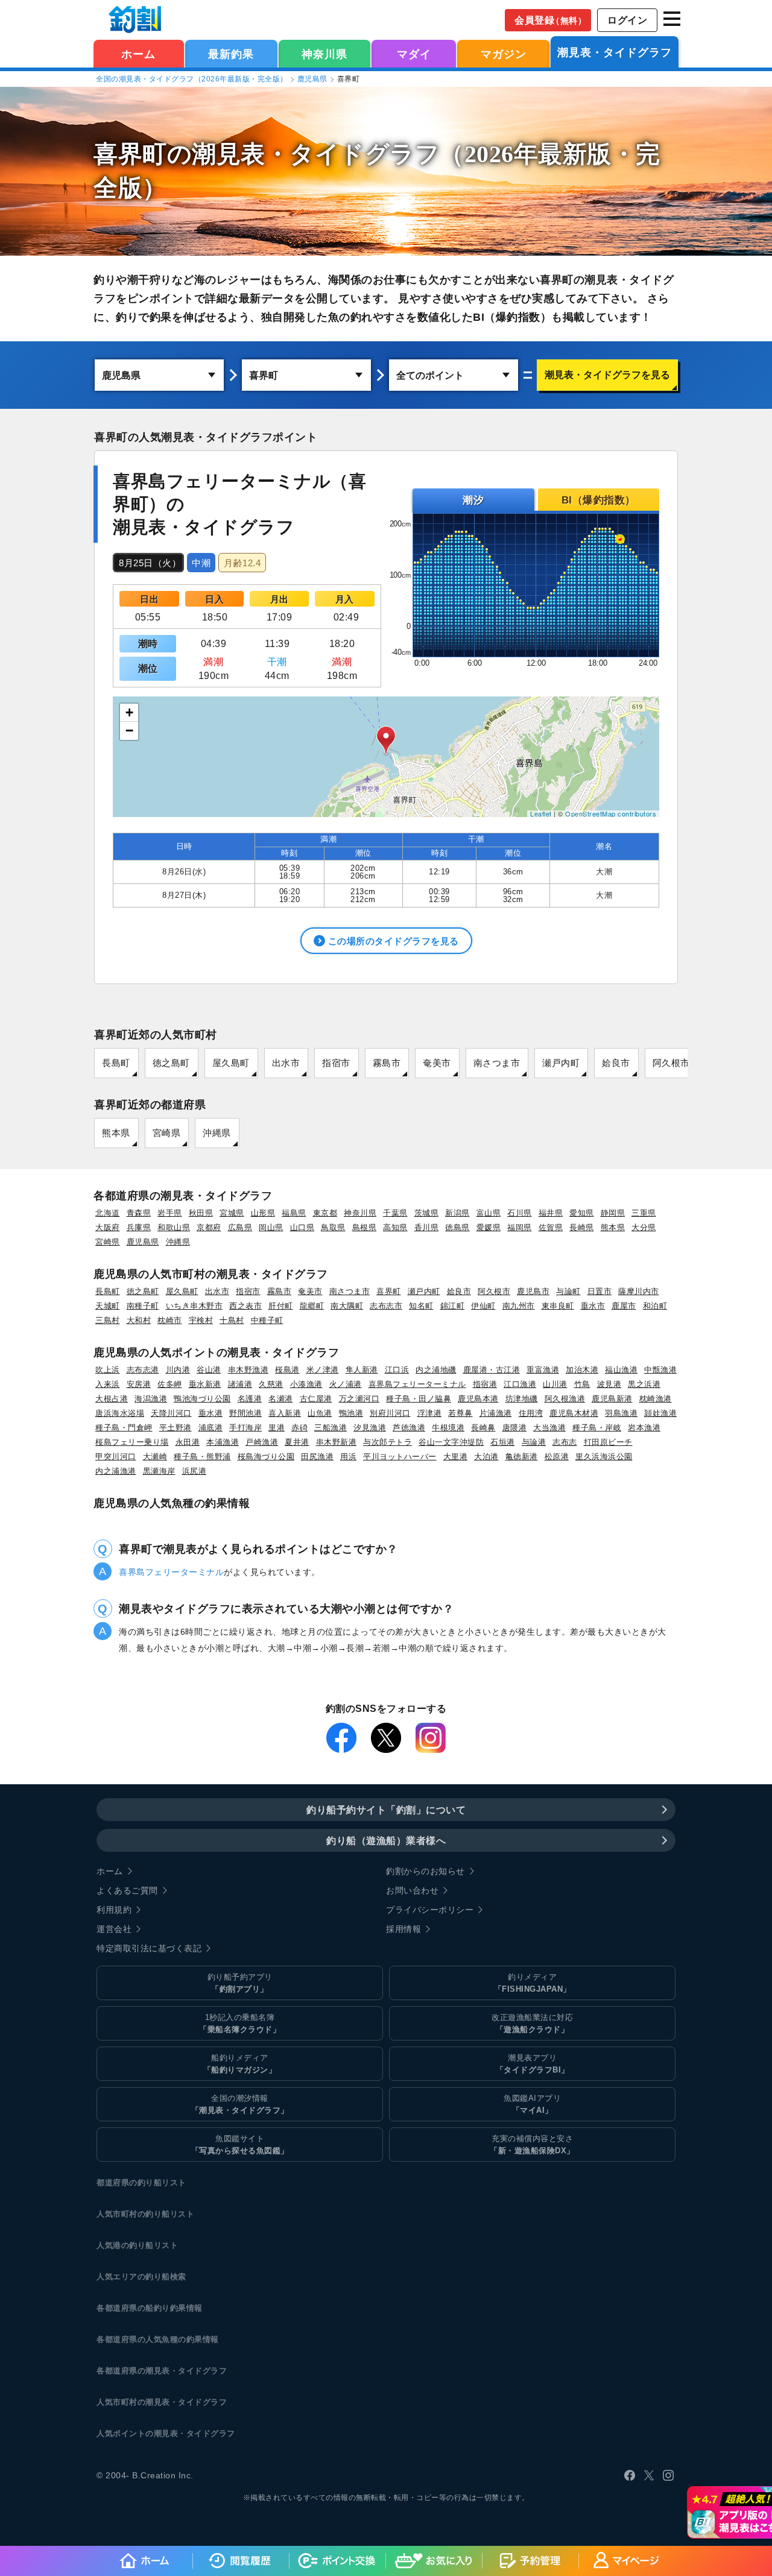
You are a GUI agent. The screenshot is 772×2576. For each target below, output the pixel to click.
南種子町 (143, 1306)
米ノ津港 (323, 1370)
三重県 (644, 1213)
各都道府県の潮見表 (133, 2371)
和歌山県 (174, 1227)
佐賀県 (551, 1227)
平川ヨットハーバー (400, 1457)
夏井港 (297, 1442)
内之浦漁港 (116, 1471)
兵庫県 (139, 1227)
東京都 (325, 1213)
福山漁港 (621, 1370)
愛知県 (582, 1213)
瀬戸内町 (561, 1063)
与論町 (568, 1291)
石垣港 (503, 1442)
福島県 (294, 1213)
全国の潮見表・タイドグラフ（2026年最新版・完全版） (192, 79)
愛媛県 (489, 1227)
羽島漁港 (621, 1413)
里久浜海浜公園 (604, 1457)
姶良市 (616, 1063)
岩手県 (170, 1213)
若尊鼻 (460, 1413)
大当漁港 (549, 1428)
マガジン (504, 54)
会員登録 (550, 20)
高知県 (395, 1227)
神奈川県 (324, 54)
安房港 (139, 1384)
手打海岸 (245, 1428)
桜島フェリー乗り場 (132, 1442)
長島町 (116, 1063)
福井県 (551, 1213)
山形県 (263, 1213)
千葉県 (395, 1213)
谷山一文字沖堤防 (451, 1442)
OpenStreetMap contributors (611, 813)
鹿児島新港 (612, 1399)
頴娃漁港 (660, 1413)
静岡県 (613, 1213)
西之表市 (245, 1306)
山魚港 (320, 1413)
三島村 (108, 1320)
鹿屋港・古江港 (492, 1370)
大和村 (139, 1320)
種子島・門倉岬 (124, 1428)
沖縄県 (217, 1133)
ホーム (138, 54)
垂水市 (593, 1306)
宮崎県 (167, 1133)
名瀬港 (281, 1399)
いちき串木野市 (195, 1306)
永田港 (188, 1442)
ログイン (627, 20)
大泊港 (486, 1457)
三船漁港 (331, 1428)
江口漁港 (520, 1384)
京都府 (209, 1227)
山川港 (555, 1384)
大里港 (456, 1457)
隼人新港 (362, 1370)
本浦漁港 (223, 1442)
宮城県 (232, 1213)
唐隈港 (515, 1428)
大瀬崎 (155, 1457)
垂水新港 (205, 1384)
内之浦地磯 (436, 1370)
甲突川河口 (116, 1457)
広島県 (240, 1227)
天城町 (108, 1306)
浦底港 (211, 1428)
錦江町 (453, 1306)
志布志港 (143, 1370)
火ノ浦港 (346, 1384)
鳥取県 (333, 1227)
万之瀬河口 (359, 1399)
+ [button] (130, 712)
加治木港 (582, 1370)
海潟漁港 (151, 1399)
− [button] (130, 731)
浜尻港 (195, 1471)
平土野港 (176, 1428)
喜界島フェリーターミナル (417, 1384)
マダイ (414, 54)
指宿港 (485, 1384)
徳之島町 (171, 1063)
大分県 (644, 1227)
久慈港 (271, 1384)
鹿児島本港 (478, 1399)
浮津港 (430, 1413)
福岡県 (520, 1227)
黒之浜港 (644, 1384)
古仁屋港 (316, 1399)
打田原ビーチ (608, 1442)
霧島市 (387, 1063)
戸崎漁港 (262, 1442)
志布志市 (386, 1306)
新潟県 (457, 1213)
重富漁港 (543, 1370)
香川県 (427, 1227)
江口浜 (397, 1370)
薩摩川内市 (639, 1291)
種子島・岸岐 (597, 1428)
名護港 (250, 1399)
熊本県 (116, 1133)
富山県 (489, 1213)
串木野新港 (337, 1442)
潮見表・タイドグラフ (615, 52)
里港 (277, 1428)
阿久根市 (671, 1063)
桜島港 (287, 1370)
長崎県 (582, 1227)
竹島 (582, 1384)
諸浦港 (240, 1384)
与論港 (534, 1442)
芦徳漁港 (409, 1428)
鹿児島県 (312, 79)
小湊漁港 (306, 1384)
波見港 (609, 1384)
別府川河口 (390, 1413)
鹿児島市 (533, 1291)
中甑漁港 (660, 1370)
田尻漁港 (317, 1457)
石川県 (520, 1213)
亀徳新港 (522, 1457)
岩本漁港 (644, 1428)
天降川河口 (171, 1413)
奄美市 (437, 1063)
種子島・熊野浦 (202, 1457)
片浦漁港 (496, 1413)
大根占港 (112, 1399)
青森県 (139, 1213)
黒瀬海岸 (159, 1471)
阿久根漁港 (565, 1399)
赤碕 (299, 1428)
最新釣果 (231, 54)
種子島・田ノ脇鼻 (419, 1399)
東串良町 (558, 1306)
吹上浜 (108, 1370)
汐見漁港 (370, 1428)
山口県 (302, 1227)
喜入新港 (285, 1413)
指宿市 (336, 1063)
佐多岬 (170, 1384)
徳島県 (457, 1227)
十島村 (232, 1320)
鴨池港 (351, 1413)
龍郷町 (312, 1306)
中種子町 (267, 1320)
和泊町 (655, 1306)
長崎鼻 (483, 1428)
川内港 (178, 1370)
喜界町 (389, 1291)
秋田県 (201, 1213)
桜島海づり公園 (266, 1457)
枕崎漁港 (656, 1399)
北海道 (108, 1213)
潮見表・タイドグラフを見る (607, 375)
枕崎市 (170, 1320)
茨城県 (427, 1213)
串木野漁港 (248, 1370)
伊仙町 (483, 1306)
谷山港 (209, 1370)
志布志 (565, 1442)
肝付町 (281, 1306)
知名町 (421, 1306)
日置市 (600, 1291)
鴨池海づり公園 (202, 1399)
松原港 (557, 1457)
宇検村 (201, 1320)
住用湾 (531, 1413)
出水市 (286, 1063)
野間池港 (245, 1413)
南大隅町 (347, 1306)
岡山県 (271, 1227)
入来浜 (108, 1384)
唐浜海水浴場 (120, 1413)
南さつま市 (497, 1063)
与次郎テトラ (388, 1442)
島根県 (365, 1227)
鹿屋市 (624, 1306)
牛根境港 (448, 1428)
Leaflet (541, 813)
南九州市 (519, 1306)
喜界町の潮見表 (179, 154)
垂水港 (211, 1413)
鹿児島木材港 (574, 1413)
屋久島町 (231, 1063)
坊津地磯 (522, 1399)
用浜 (348, 1457)
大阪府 (108, 1227)
